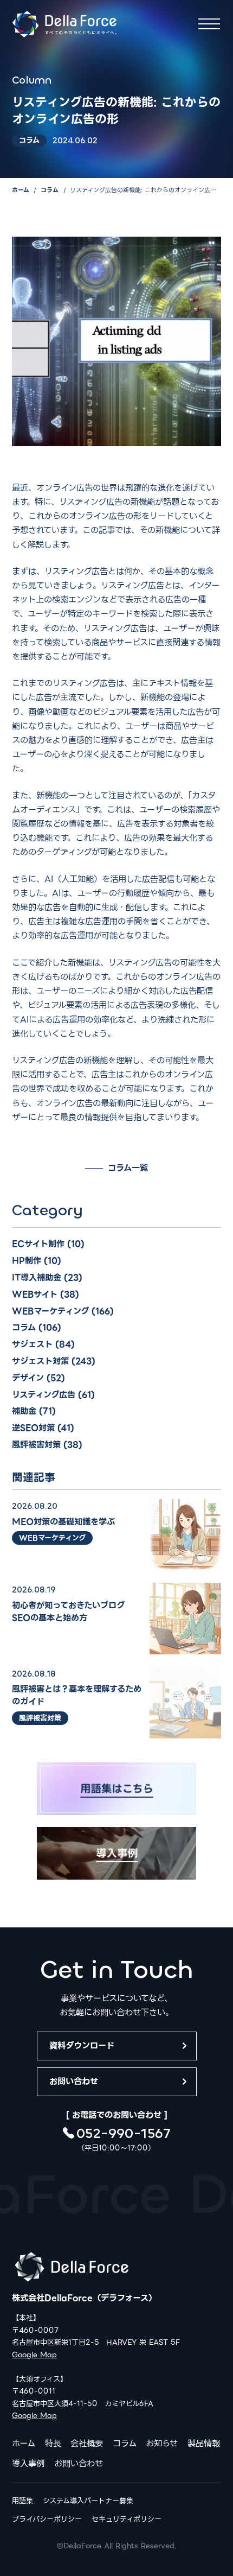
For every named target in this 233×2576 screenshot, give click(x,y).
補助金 (24, 1411)
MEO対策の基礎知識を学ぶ (63, 1522)
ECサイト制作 (38, 1244)
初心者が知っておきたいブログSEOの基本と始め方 (68, 1611)
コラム (50, 190)
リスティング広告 (44, 1395)
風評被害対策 (36, 1445)
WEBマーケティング (50, 1311)
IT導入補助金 (37, 1277)
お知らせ (162, 2443)
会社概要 (87, 2443)
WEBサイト (35, 1294)
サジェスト (32, 1344)
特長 (53, 2443)
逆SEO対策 (33, 1428)
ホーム (21, 190)
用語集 (22, 2501)
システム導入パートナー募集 (88, 2501)
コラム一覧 (128, 1168)
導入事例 (28, 2463)
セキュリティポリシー (127, 2519)
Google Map (34, 2355)
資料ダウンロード (82, 2045)
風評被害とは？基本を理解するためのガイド (77, 1695)
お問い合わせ (74, 2081)
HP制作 (27, 1261)
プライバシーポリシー (47, 2519)
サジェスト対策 (40, 1361)
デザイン (28, 1378)
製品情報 (204, 2443)
